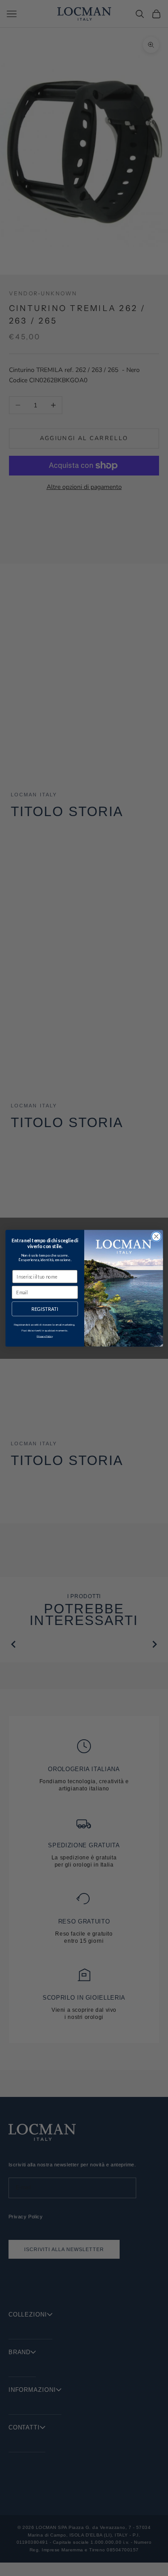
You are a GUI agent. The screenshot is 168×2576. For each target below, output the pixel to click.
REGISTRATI (45, 1309)
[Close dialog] (156, 1236)
